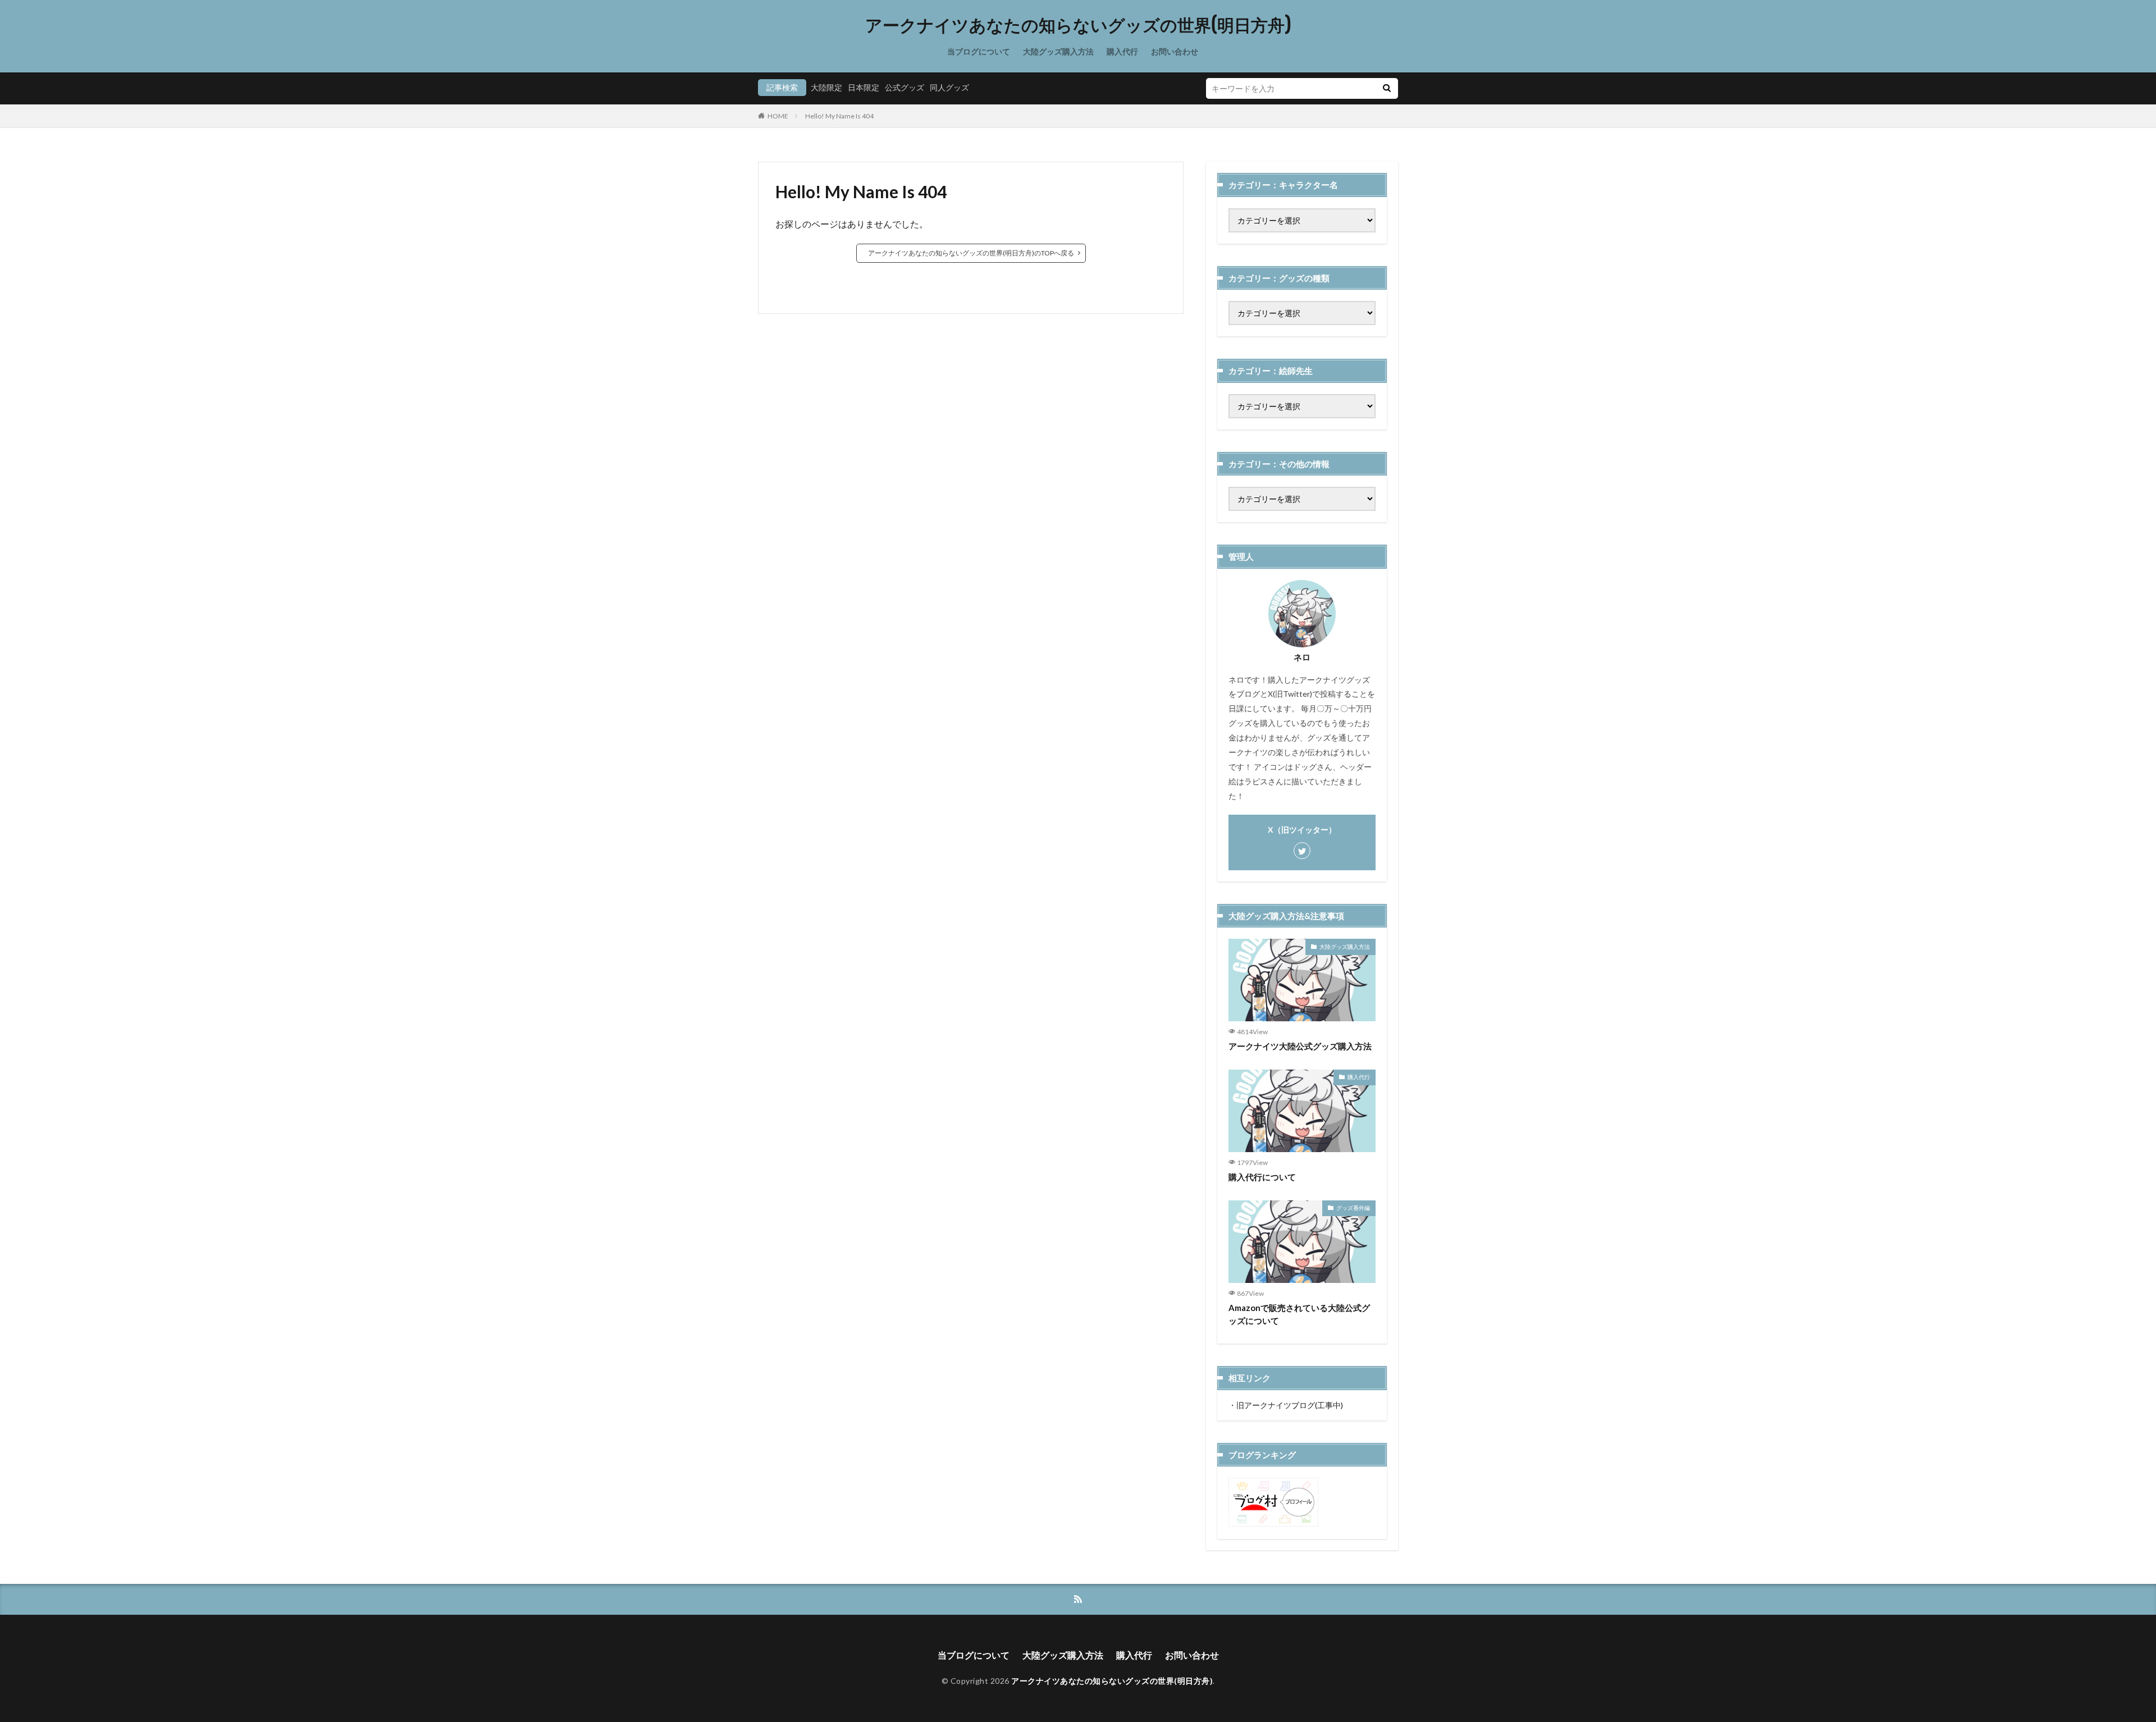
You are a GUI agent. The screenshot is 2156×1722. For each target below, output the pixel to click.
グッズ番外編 (1353, 1208)
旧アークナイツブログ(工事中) (1290, 1405)
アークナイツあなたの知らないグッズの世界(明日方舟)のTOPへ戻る (971, 253)
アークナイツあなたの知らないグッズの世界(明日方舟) (1078, 25)
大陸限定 (826, 87)
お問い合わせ (1175, 51)
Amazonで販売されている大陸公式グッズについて (1299, 1314)
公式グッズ (905, 87)
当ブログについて (979, 51)
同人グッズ (949, 87)
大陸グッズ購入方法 (1058, 51)
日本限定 (864, 87)
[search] (1387, 88)
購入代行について (1262, 1177)
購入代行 (1122, 51)
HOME (778, 116)
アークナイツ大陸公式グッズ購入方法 (1300, 1046)
